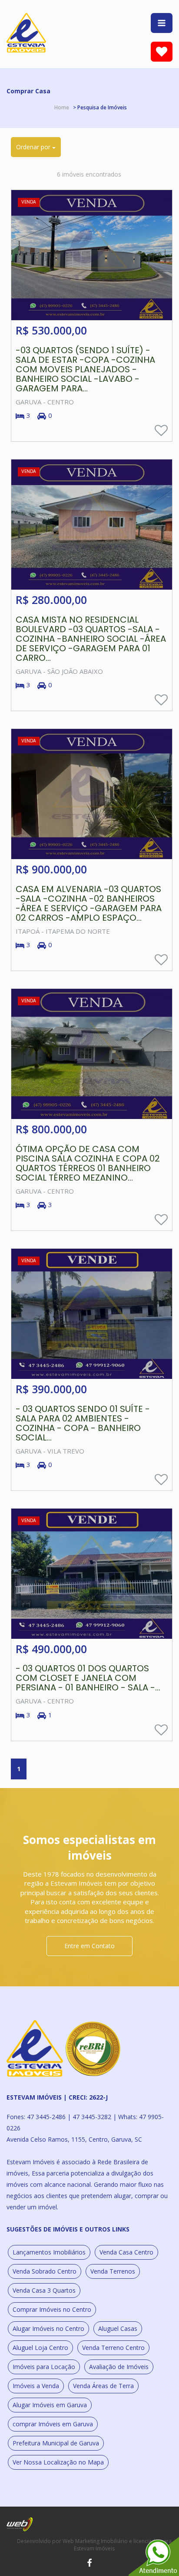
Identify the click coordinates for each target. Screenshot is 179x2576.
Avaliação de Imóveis (119, 2367)
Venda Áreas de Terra (103, 2386)
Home (62, 107)
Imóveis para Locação (44, 2367)
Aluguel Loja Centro (40, 2348)
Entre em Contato (89, 1946)
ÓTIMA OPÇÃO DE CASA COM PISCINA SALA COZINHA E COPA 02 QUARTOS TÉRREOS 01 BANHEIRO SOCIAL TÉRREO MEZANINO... (88, 1163)
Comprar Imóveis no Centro (52, 2309)
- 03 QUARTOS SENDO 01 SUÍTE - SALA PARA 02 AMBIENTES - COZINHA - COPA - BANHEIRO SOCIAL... (83, 1423)
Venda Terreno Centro (113, 2348)
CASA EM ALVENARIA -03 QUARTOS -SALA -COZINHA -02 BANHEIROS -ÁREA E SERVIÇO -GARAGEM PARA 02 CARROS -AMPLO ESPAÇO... (89, 903)
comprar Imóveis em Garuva (53, 2424)
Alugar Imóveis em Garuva (50, 2405)
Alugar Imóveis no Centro (48, 2328)
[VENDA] (92, 254)
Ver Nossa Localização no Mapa (58, 2462)
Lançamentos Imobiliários (49, 2252)
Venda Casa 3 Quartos (44, 2290)
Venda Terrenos (113, 2271)
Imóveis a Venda (36, 2386)
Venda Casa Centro (126, 2252)
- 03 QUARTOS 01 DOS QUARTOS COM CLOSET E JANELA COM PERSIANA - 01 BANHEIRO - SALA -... (88, 1678)
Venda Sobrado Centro (45, 2271)
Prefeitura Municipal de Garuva (56, 2443)
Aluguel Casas (118, 2328)
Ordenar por (34, 147)
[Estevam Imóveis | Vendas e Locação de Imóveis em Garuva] (26, 32)
